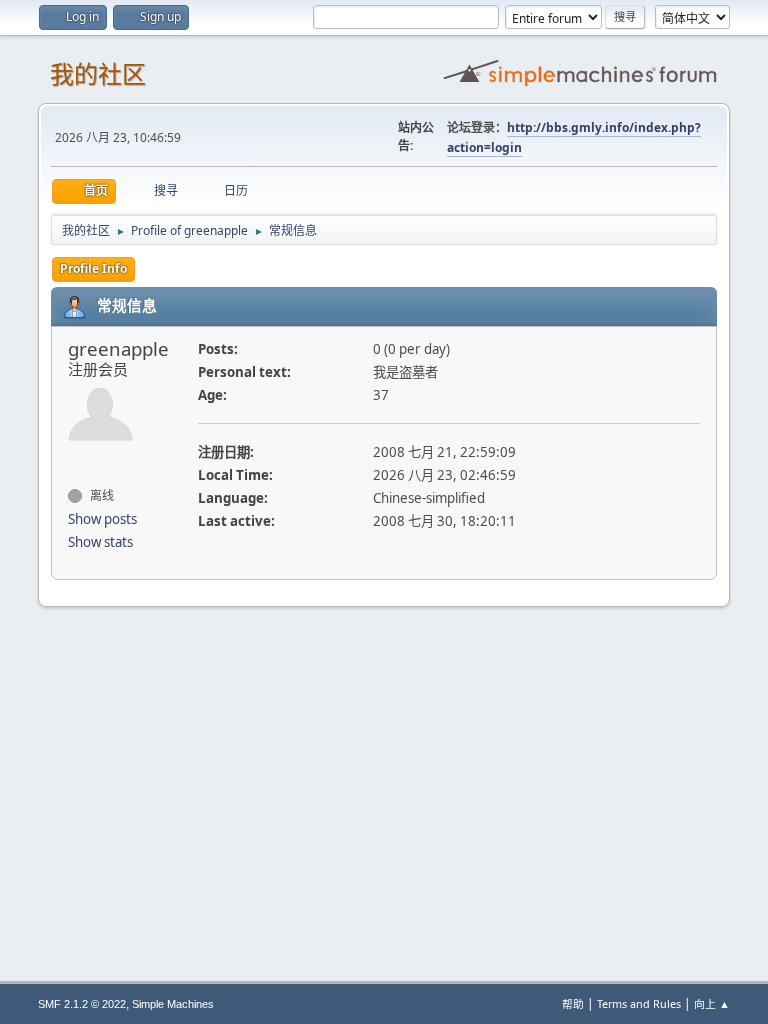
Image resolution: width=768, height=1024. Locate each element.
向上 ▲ (712, 1003)
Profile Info (93, 268)
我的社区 (98, 74)
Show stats (100, 542)
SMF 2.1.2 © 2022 (82, 1004)
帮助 (573, 1003)
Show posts (102, 519)
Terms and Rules (639, 1003)
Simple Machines (173, 1004)
